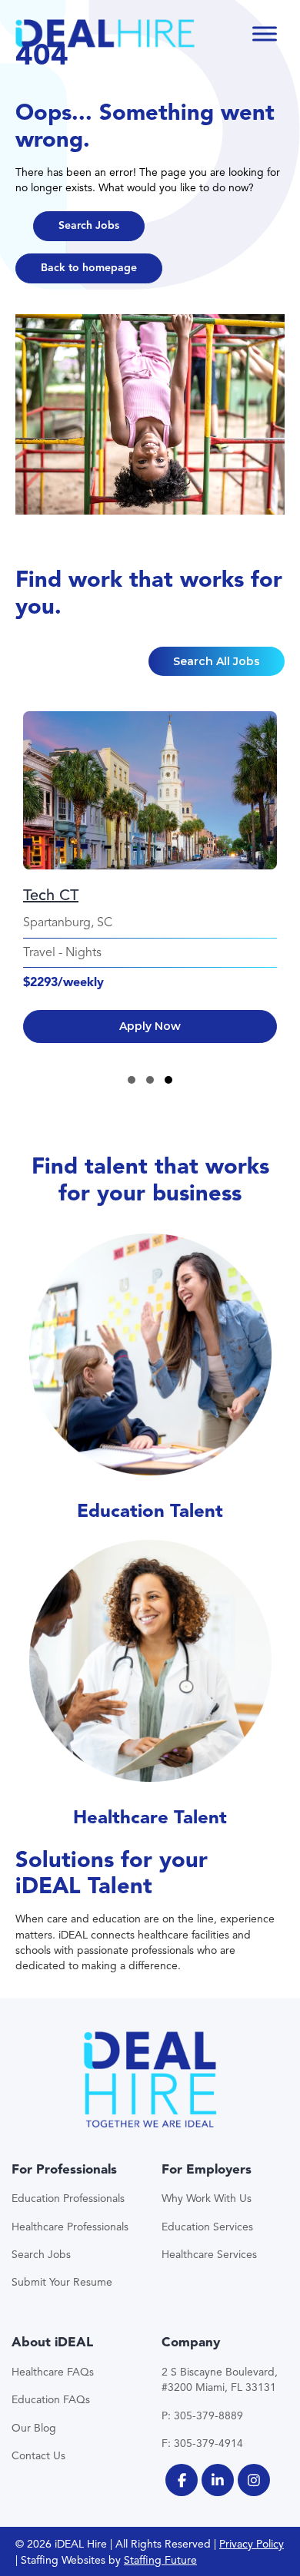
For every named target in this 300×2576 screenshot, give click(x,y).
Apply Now (150, 1026)
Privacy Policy (252, 2544)
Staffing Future (160, 2560)
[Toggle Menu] (265, 33)
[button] (89, 226)
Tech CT (51, 895)
